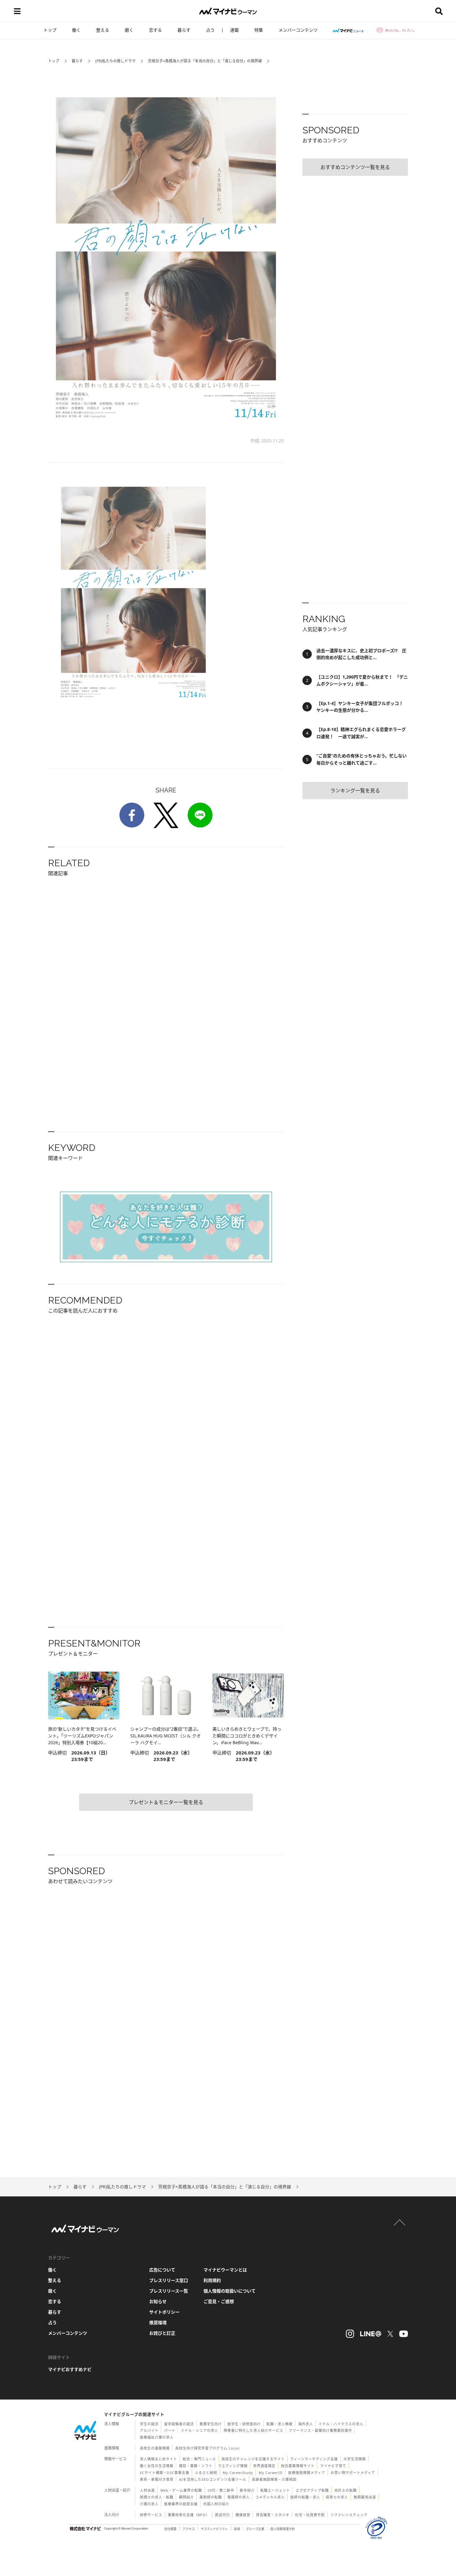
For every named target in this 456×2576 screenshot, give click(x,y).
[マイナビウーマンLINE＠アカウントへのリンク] (371, 2334)
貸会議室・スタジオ (273, 2515)
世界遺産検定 (264, 2466)
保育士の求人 (337, 2497)
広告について (162, 2270)
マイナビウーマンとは (225, 2270)
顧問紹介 (186, 2497)
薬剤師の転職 (211, 2497)
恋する (155, 30)
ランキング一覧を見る (355, 791)
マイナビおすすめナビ (70, 2369)
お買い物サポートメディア (353, 2473)
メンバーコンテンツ (298, 30)
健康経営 (243, 2515)
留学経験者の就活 (179, 2424)
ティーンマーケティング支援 (314, 2459)
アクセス (189, 2529)
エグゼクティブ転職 (312, 2490)
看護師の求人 (239, 2497)
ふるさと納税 (206, 2473)
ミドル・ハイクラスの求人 (341, 2424)
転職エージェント (275, 2490)
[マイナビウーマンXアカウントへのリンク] (390, 2334)
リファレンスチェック (349, 2515)
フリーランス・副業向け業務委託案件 (320, 2430)
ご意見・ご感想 (219, 2301)
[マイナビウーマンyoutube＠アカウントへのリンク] (404, 2334)
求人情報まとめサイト (159, 2459)
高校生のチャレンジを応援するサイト (253, 2459)
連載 (235, 30)
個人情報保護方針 (283, 2529)
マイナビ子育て (333, 2466)
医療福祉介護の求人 (157, 2437)
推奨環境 (158, 2322)
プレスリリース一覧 (169, 2291)
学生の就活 (149, 2424)
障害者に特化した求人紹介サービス (253, 2430)
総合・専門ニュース (199, 2459)
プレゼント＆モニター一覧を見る (166, 1802)
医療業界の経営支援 (181, 2504)
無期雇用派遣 (365, 2497)
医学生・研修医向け (244, 2424)
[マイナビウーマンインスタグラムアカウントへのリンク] (350, 2334)
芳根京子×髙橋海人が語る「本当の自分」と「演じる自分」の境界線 (205, 61)
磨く (129, 30)
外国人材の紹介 (216, 2504)
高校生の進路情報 (155, 2448)
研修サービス (151, 2515)
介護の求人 (149, 2504)
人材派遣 (147, 2490)
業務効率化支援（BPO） (189, 2515)
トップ (50, 30)
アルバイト (149, 2430)
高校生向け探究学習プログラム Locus (207, 2448)
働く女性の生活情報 (157, 2466)
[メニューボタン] (17, 11)
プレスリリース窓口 (169, 2280)
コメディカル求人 (270, 2497)
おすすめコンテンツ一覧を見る (355, 167)
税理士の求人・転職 (157, 2497)
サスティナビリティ (214, 2529)
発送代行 (222, 2515)
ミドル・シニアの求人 (199, 2430)
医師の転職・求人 (305, 2497)
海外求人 (306, 2424)
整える (103, 30)
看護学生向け (211, 2424)
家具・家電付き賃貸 (157, 2479)
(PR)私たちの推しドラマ (115, 61)
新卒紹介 (247, 2490)
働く (76, 30)
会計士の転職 (346, 2490)
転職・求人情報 (279, 2424)
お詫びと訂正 (162, 2333)
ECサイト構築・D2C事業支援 (165, 2473)
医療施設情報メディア (307, 2473)
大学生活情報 (355, 2459)
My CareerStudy (238, 2473)
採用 (237, 2529)
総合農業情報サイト (298, 2466)
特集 (259, 30)
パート (170, 2430)
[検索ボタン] (439, 11)
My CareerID (271, 2473)
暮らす (184, 30)
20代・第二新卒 (221, 2490)
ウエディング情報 (233, 2466)
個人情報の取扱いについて (230, 2291)
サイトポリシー (164, 2312)
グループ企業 (255, 2529)
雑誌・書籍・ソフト (196, 2466)
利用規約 (212, 2280)
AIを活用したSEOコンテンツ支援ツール (213, 2479)
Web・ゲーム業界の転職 (181, 2490)
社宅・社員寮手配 (310, 2515)
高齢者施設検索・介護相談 (274, 2479)
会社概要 (170, 2529)
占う (210, 30)
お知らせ (158, 2301)
